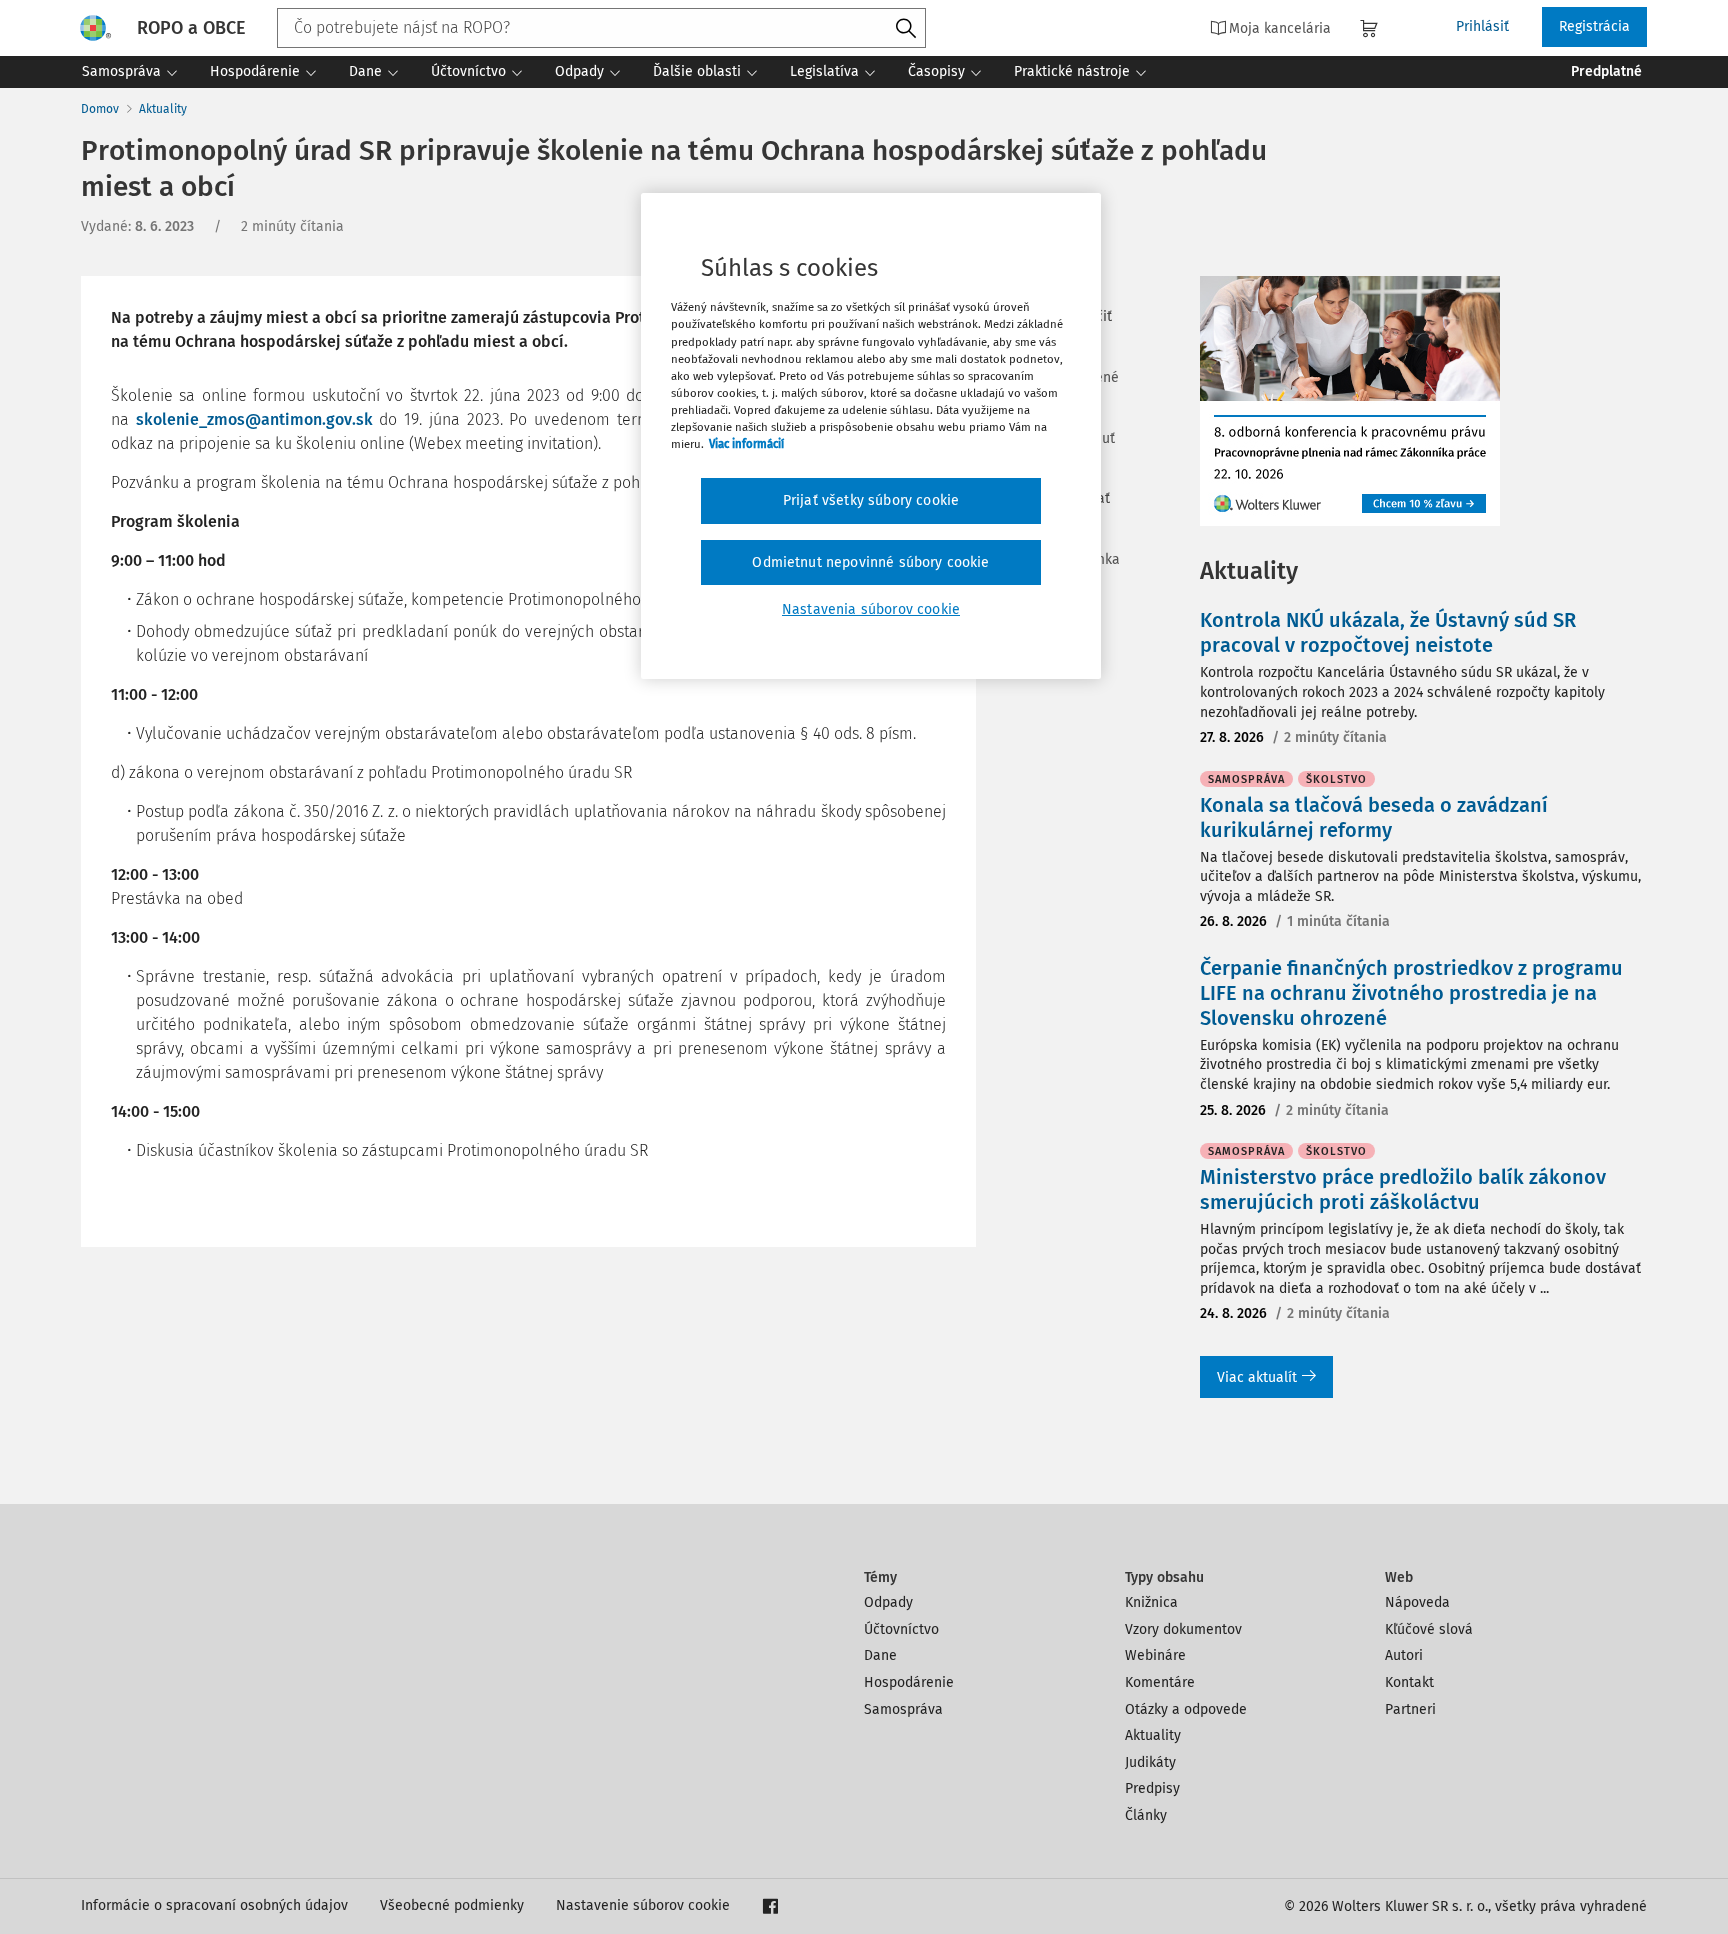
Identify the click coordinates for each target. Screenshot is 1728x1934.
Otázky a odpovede (1186, 1709)
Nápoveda (1417, 1602)
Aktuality (163, 109)
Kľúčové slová (1429, 1629)
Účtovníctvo (901, 1629)
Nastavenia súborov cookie (871, 609)
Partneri (1410, 1709)
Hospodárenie (909, 1682)
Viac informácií (746, 444)
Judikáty (1150, 1762)
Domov (100, 109)
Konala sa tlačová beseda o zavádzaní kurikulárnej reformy (1374, 817)
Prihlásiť (1482, 26)
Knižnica (1151, 1602)
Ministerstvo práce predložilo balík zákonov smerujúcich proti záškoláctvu (1403, 1189)
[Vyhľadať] (906, 29)
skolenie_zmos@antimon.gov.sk (254, 419)
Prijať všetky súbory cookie (871, 500)
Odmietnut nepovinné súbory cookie (870, 562)
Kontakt (1409, 1682)
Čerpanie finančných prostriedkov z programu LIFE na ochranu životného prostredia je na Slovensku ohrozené (1411, 993)
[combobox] (601, 28)
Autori (1404, 1655)
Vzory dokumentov (1183, 1629)
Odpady (888, 1602)
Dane (880, 1655)
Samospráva (903, 1709)
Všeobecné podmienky (452, 1905)
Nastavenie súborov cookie (643, 1905)
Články (1146, 1815)
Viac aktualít (1257, 1377)
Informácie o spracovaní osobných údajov (214, 1905)
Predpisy (1152, 1788)
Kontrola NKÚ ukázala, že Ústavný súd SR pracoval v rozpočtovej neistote (1388, 632)
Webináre (1155, 1655)
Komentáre (1160, 1682)
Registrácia (1594, 26)
